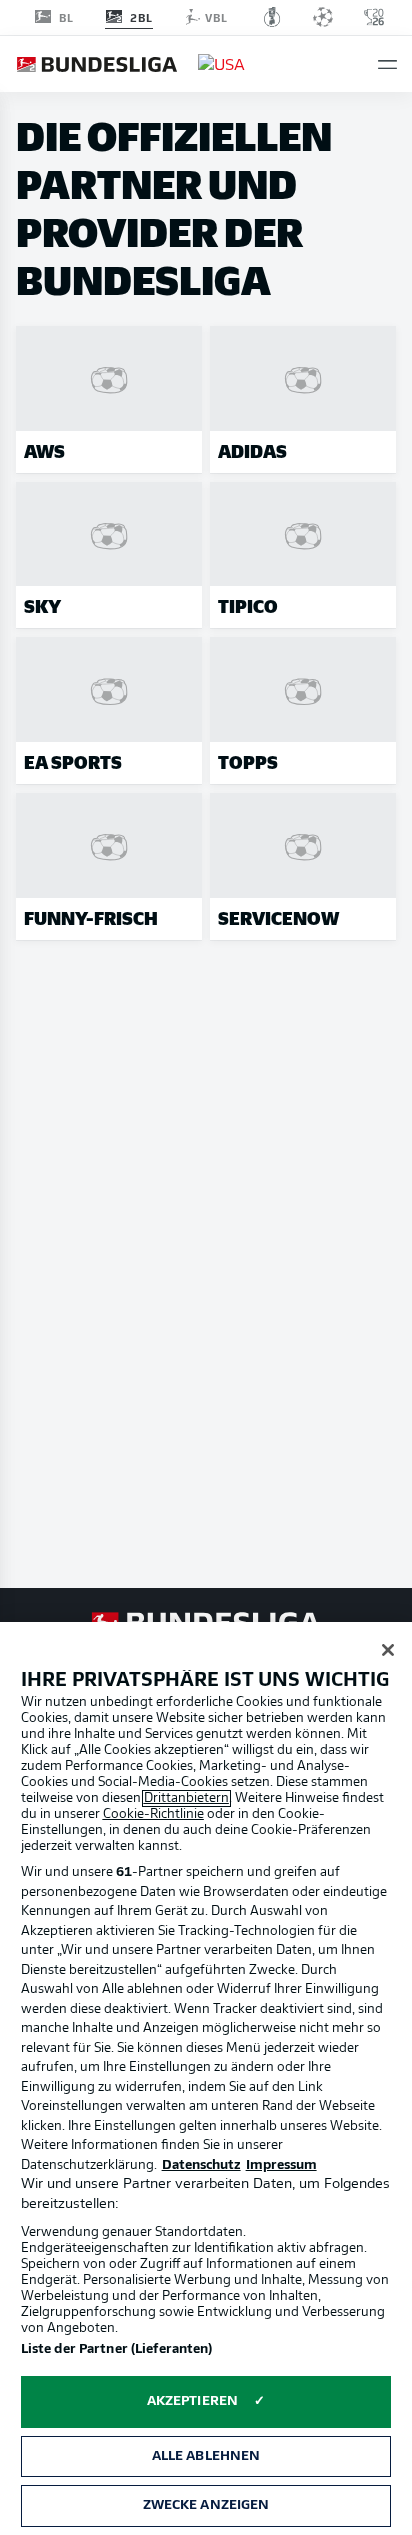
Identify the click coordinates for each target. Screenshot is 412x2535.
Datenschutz (201, 2165)
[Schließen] (388, 1650)
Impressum (281, 2165)
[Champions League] (323, 17)
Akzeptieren (192, 2401)
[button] (387, 64)
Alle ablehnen (206, 2456)
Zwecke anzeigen (206, 2505)
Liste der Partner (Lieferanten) (117, 2349)
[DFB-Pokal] (272, 17)
